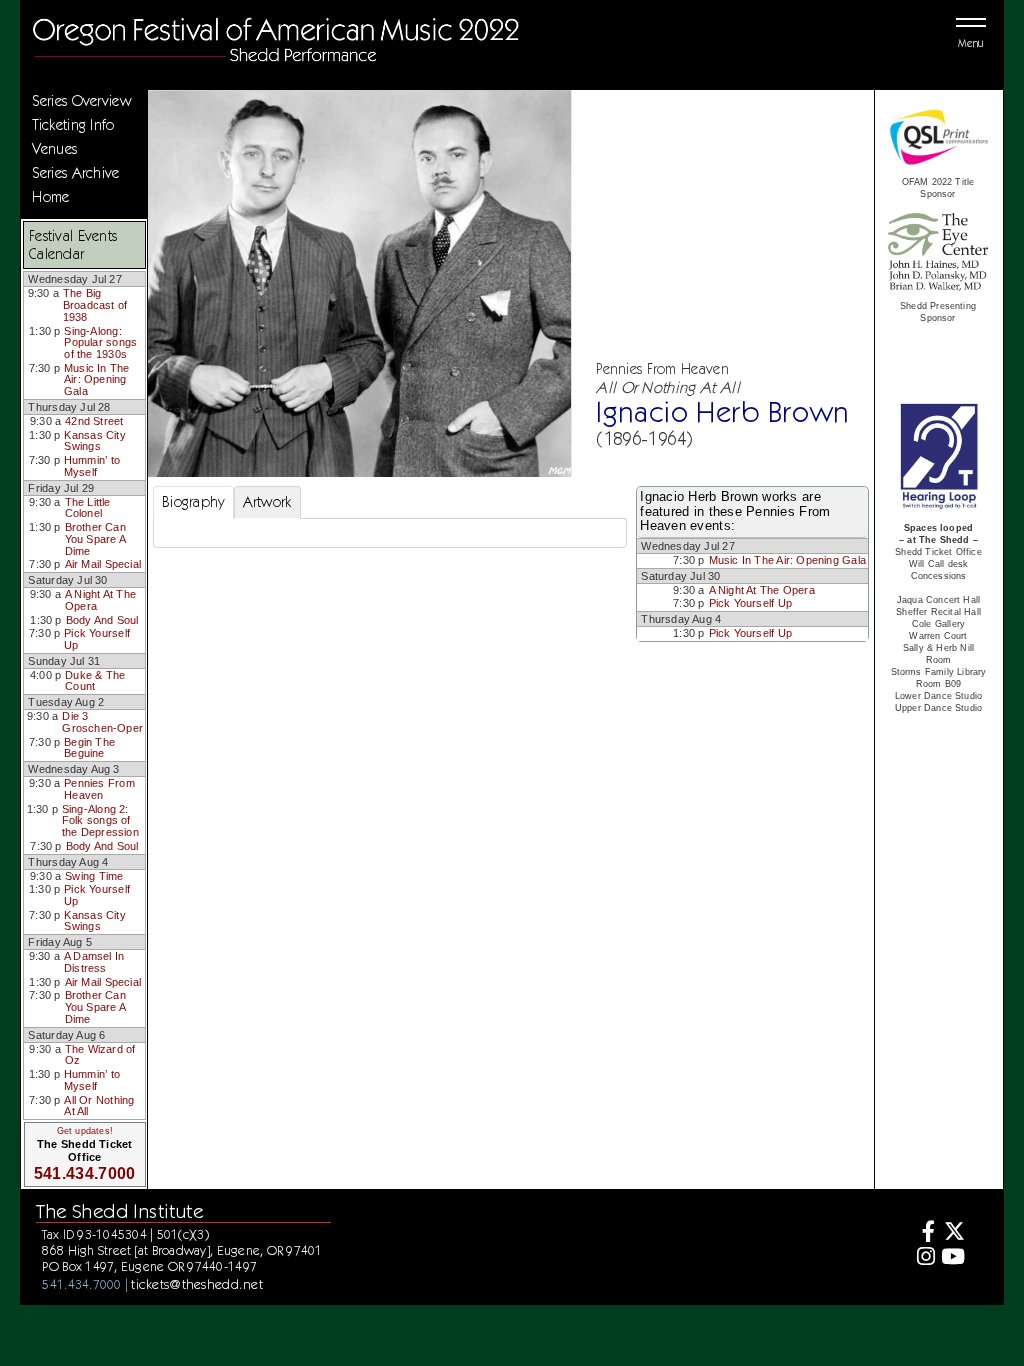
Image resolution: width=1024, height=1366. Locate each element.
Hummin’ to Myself (92, 466)
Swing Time (94, 876)
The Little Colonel (88, 508)
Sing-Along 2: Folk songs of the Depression (100, 820)
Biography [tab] (193, 502)
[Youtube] (952, 1258)
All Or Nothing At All (99, 1106)
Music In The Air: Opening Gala (97, 379)
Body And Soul (102, 620)
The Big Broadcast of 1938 (95, 304)
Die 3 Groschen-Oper (102, 722)
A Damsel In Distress (94, 962)
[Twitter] (952, 1233)
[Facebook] (923, 1233)
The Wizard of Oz (100, 1055)
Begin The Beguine (89, 748)
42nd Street (94, 421)
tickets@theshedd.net (197, 1284)
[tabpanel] (390, 533)
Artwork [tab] (267, 502)
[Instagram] (923, 1258)
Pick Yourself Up (97, 639)
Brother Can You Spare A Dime (95, 538)
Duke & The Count (95, 681)
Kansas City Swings (94, 441)
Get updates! (85, 1131)
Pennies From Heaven (99, 789)
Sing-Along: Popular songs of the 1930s (100, 342)
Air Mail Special (103, 564)
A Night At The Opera (100, 600)
